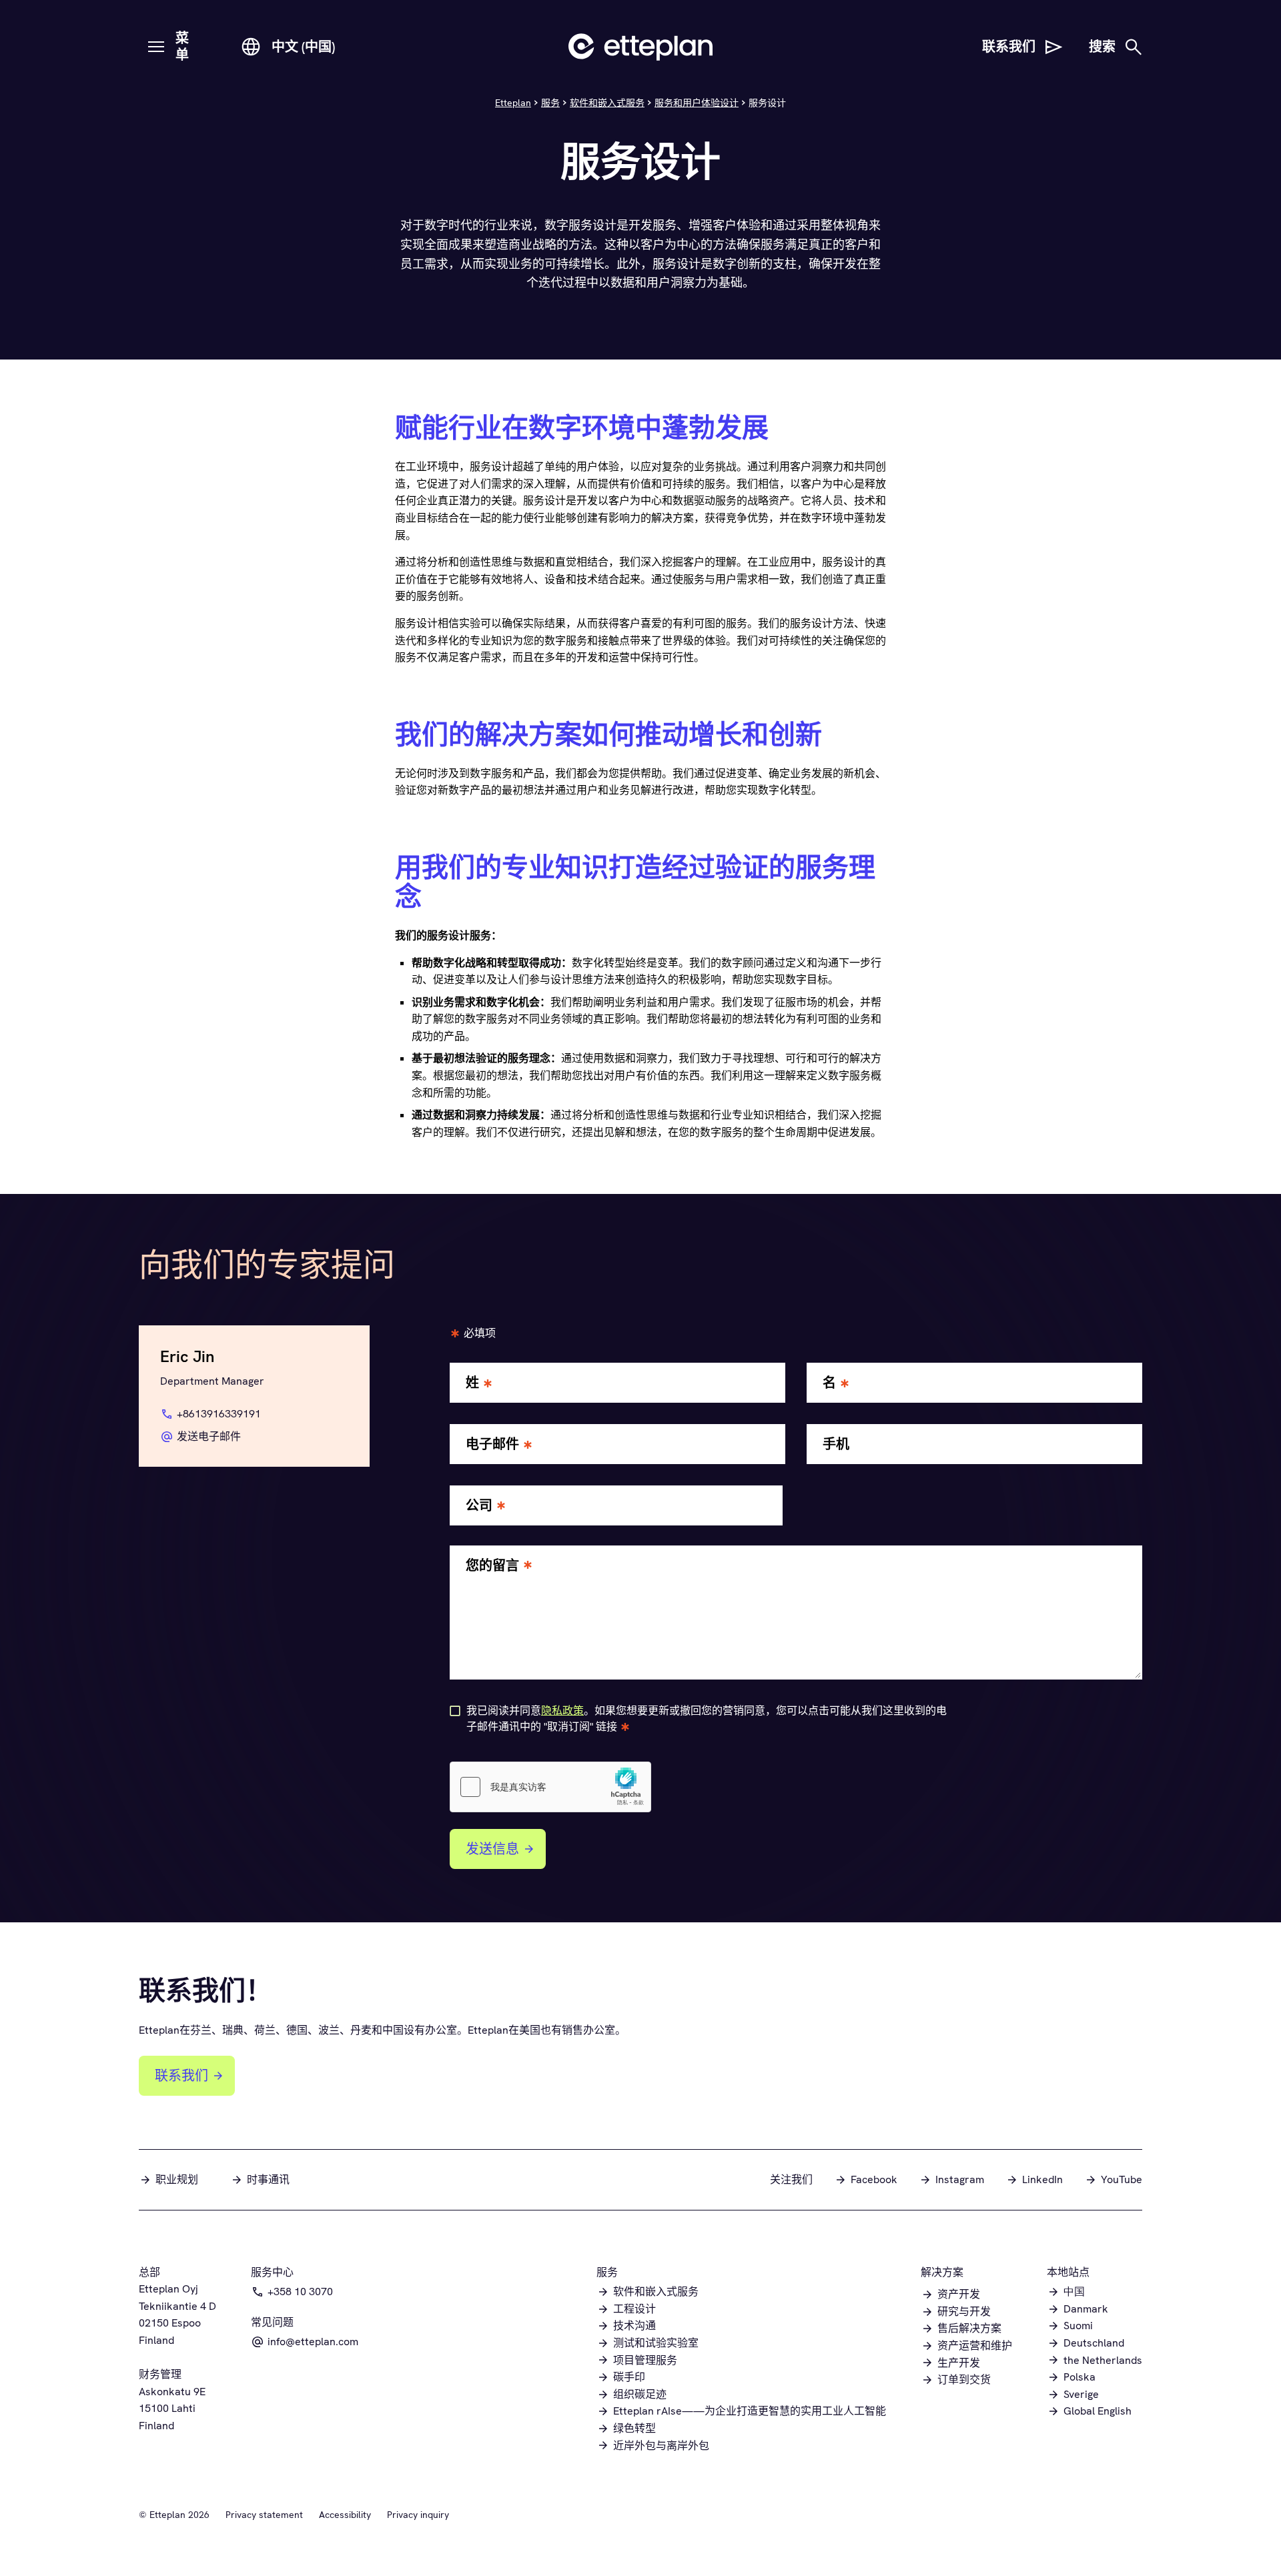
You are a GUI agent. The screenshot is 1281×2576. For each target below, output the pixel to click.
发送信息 (492, 1849)
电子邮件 (492, 1444)
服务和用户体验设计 (697, 103)
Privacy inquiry (418, 2515)
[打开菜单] (156, 47)
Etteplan (513, 103)
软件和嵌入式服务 (607, 103)
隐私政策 (562, 1711)
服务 (550, 103)
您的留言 (492, 1566)
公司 (479, 1506)
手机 (836, 1444)
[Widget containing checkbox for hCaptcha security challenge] (550, 1787)
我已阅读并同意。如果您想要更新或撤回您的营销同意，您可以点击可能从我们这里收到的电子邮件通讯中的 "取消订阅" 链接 (707, 1719)
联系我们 (181, 2076)
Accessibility (345, 2515)
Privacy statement (264, 2515)
